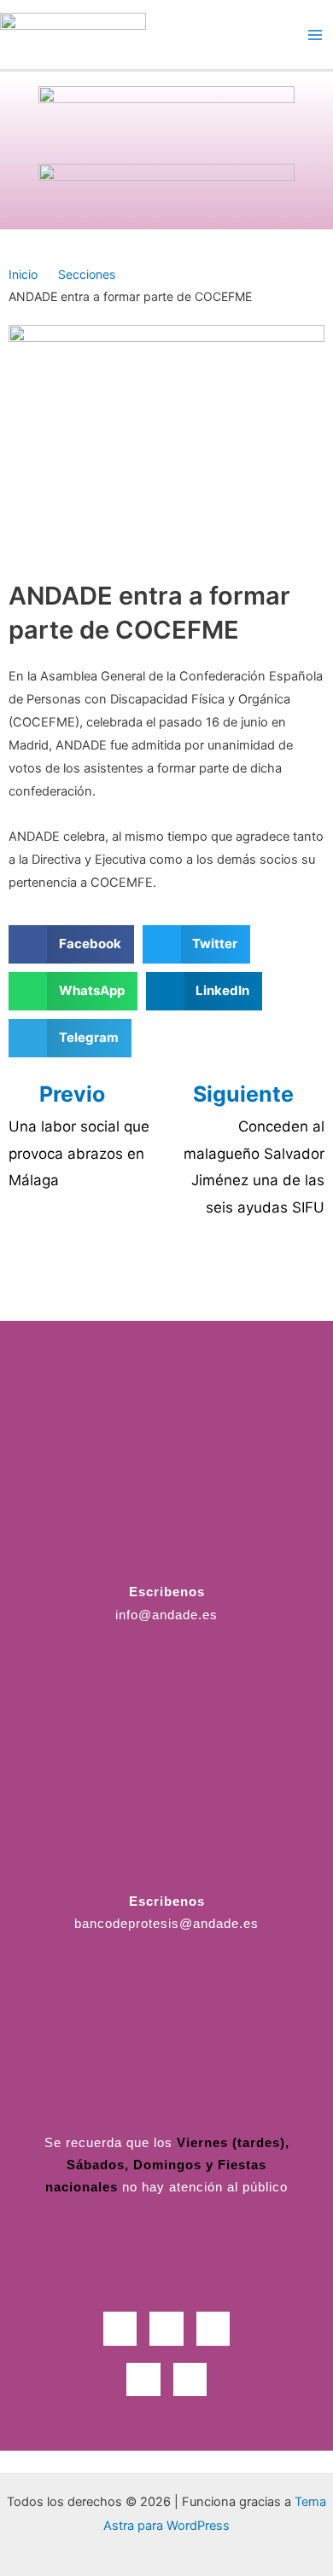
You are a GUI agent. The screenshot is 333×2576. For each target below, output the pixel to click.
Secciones (87, 274)
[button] (71, 944)
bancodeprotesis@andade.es (166, 1924)
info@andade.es (166, 1615)
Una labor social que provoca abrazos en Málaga (79, 1153)
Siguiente (246, 1094)
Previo (72, 1094)
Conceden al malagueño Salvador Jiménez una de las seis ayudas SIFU (254, 1167)
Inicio (23, 274)
